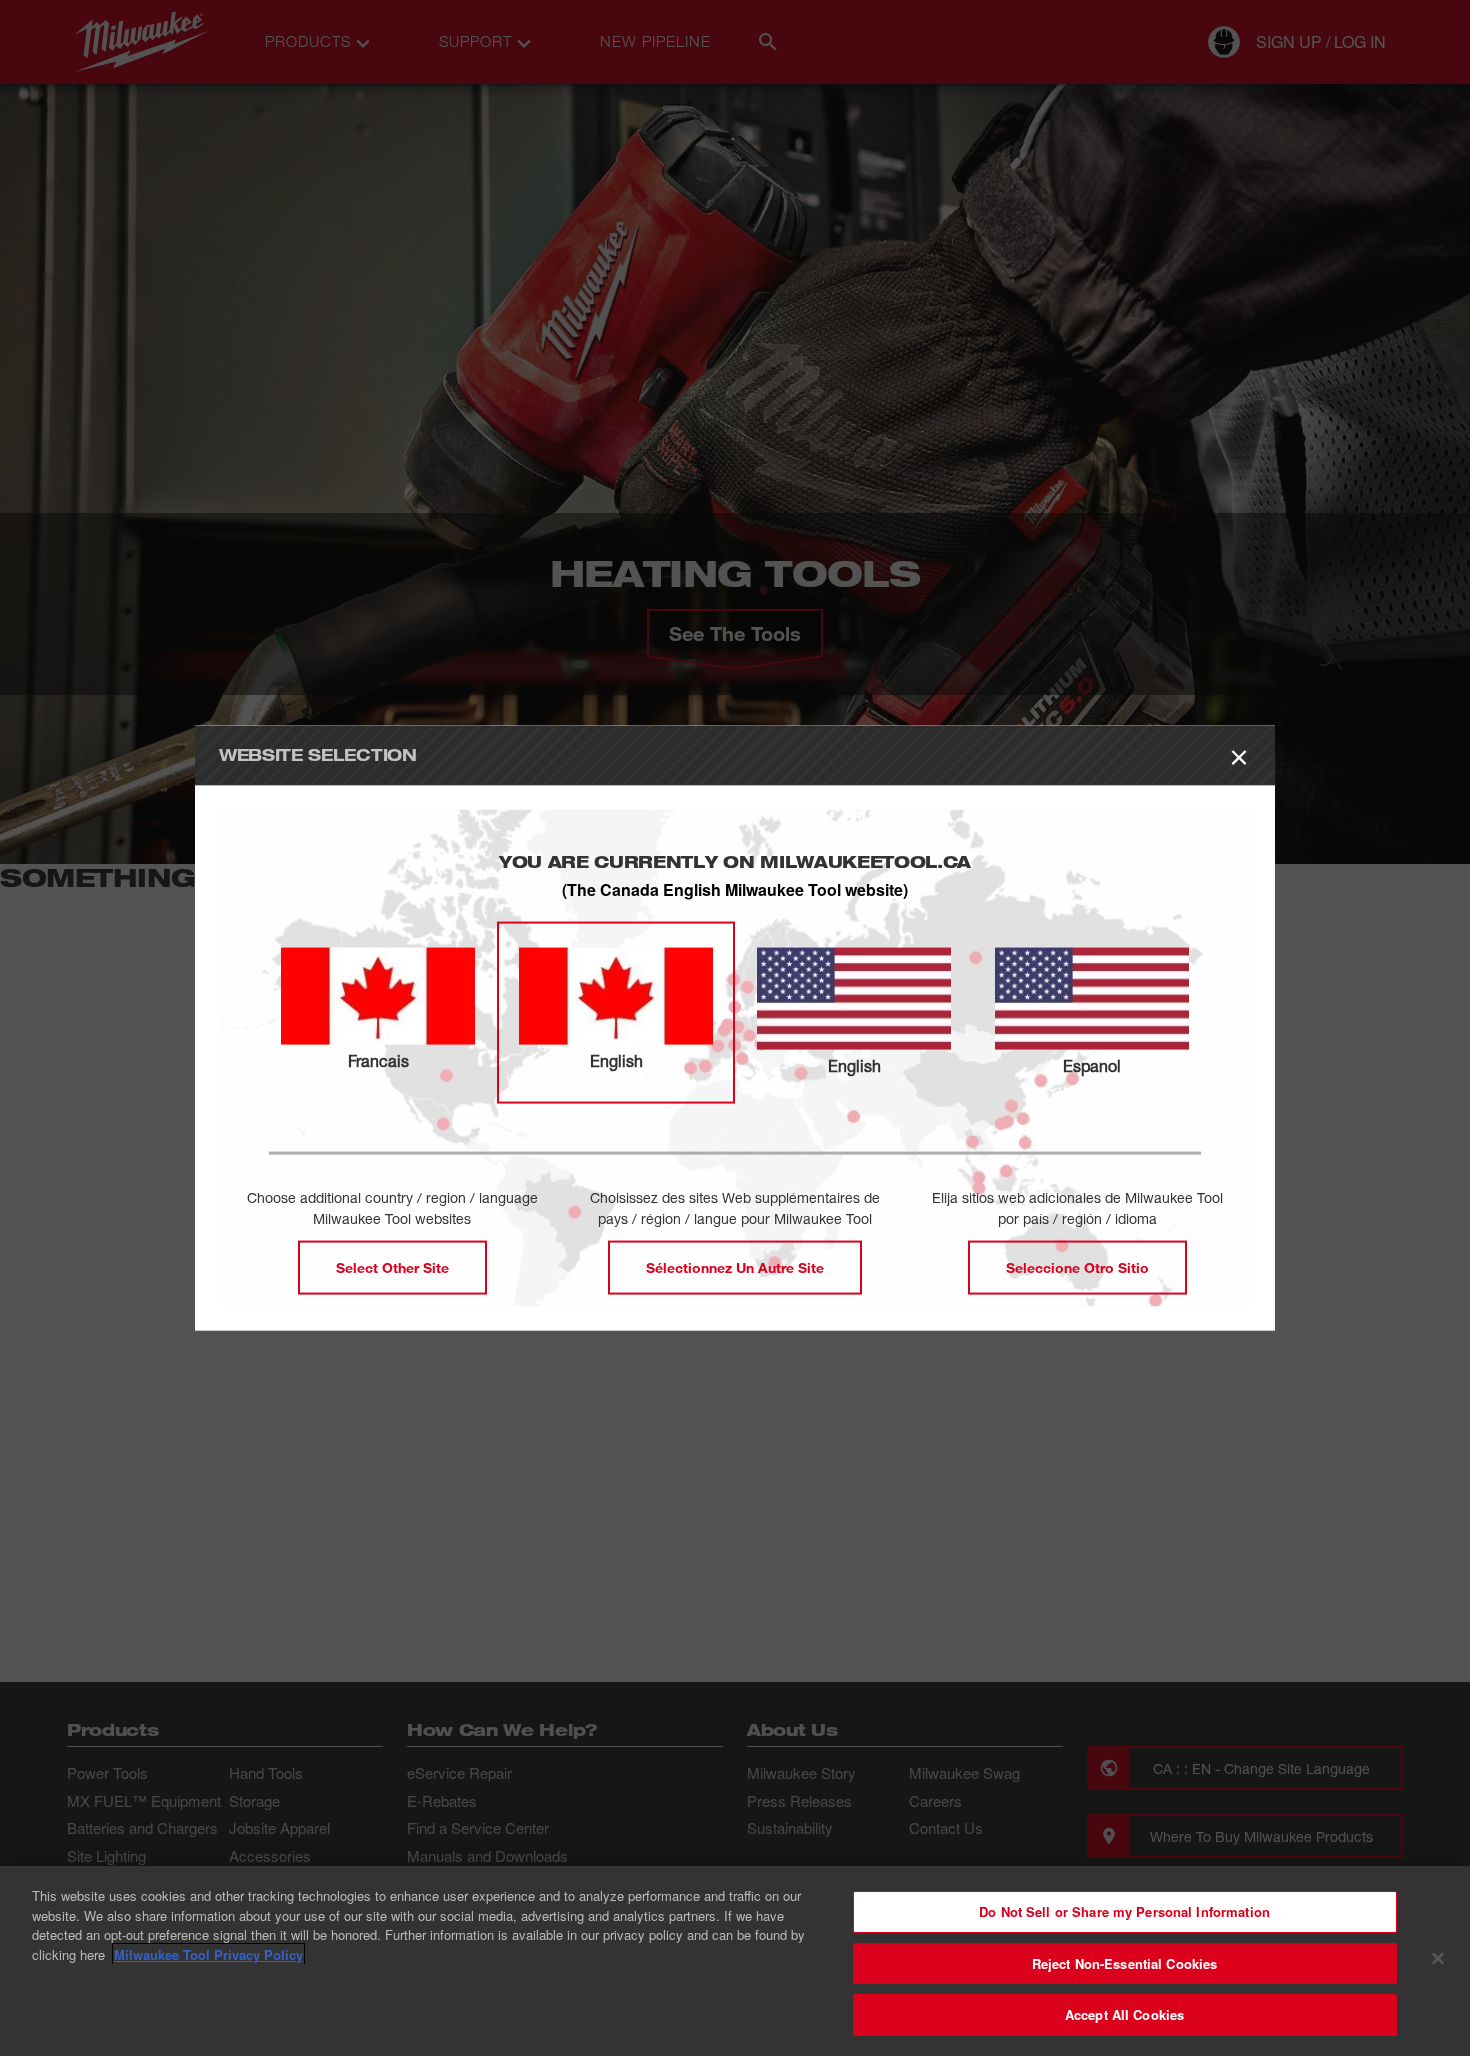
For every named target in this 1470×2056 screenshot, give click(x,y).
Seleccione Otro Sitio (1077, 1266)
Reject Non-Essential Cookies (1125, 1963)
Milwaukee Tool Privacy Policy (208, 1954)
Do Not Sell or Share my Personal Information (1124, 1911)
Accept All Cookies (1124, 2014)
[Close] (1438, 1959)
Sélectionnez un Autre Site (735, 1266)
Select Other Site (392, 1266)
